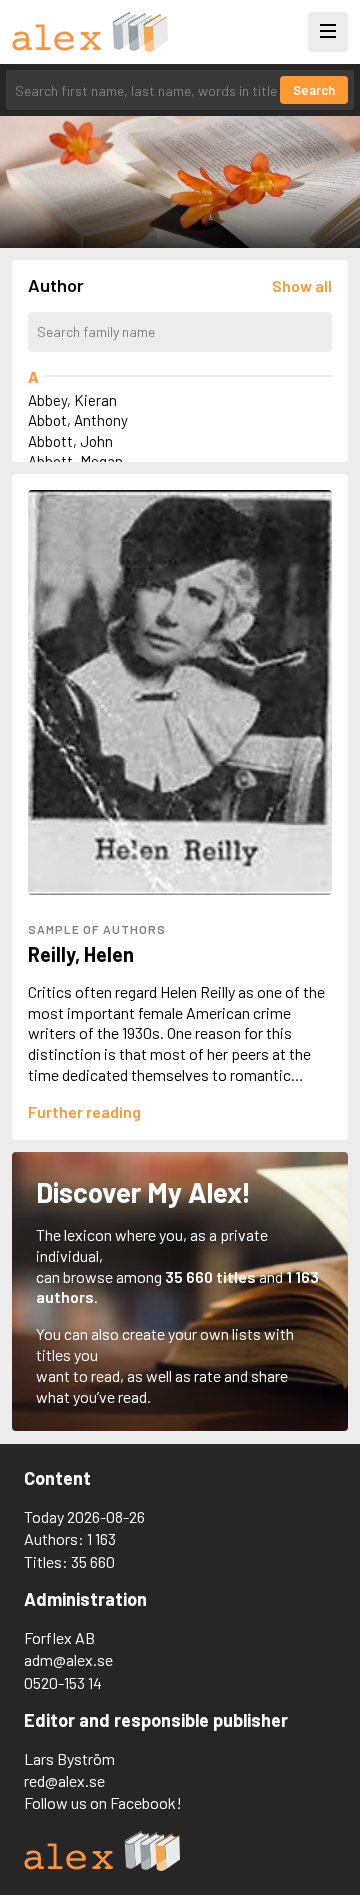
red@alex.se (64, 1780)
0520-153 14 (63, 1682)
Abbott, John (70, 441)
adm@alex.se (68, 1659)
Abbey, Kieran (72, 400)
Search (314, 90)
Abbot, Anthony (78, 420)
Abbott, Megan (75, 461)
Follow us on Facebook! (103, 1802)
